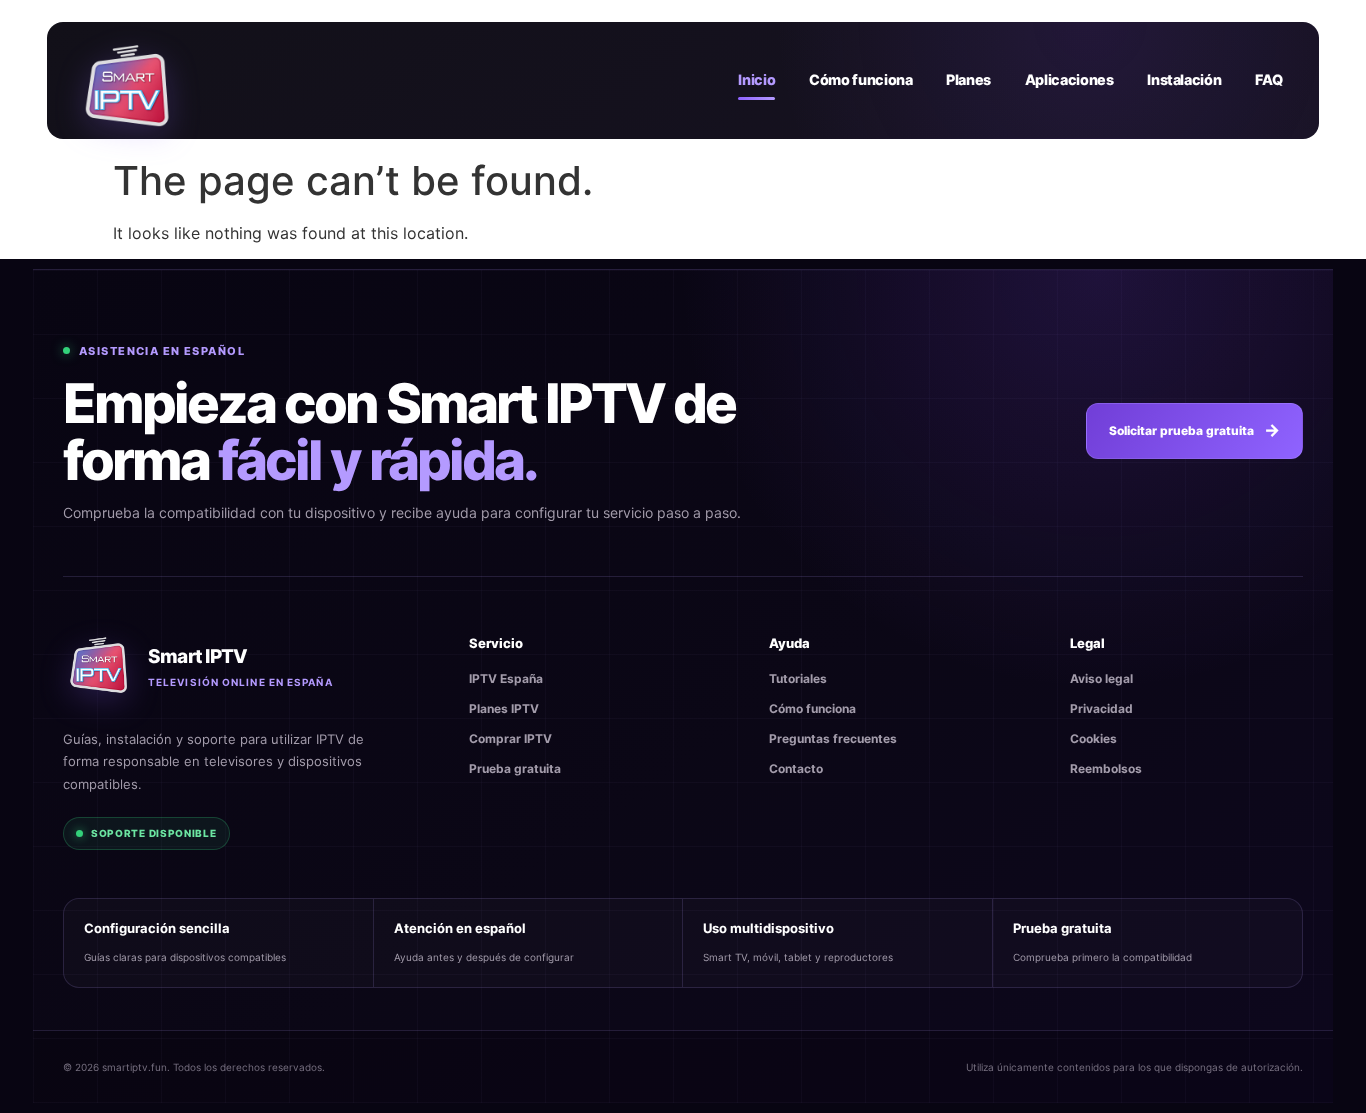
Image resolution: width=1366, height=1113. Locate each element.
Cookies (1093, 738)
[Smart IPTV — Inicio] (127, 80)
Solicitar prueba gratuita (1181, 430)
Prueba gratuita (515, 768)
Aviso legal (1101, 678)
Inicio (756, 79)
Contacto (796, 768)
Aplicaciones (1069, 79)
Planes (968, 79)
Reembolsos (1106, 768)
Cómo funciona (860, 79)
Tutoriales (798, 678)
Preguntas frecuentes (833, 738)
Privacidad (1101, 708)
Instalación (1184, 79)
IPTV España (506, 678)
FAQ (1269, 79)
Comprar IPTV (510, 738)
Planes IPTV (504, 708)
